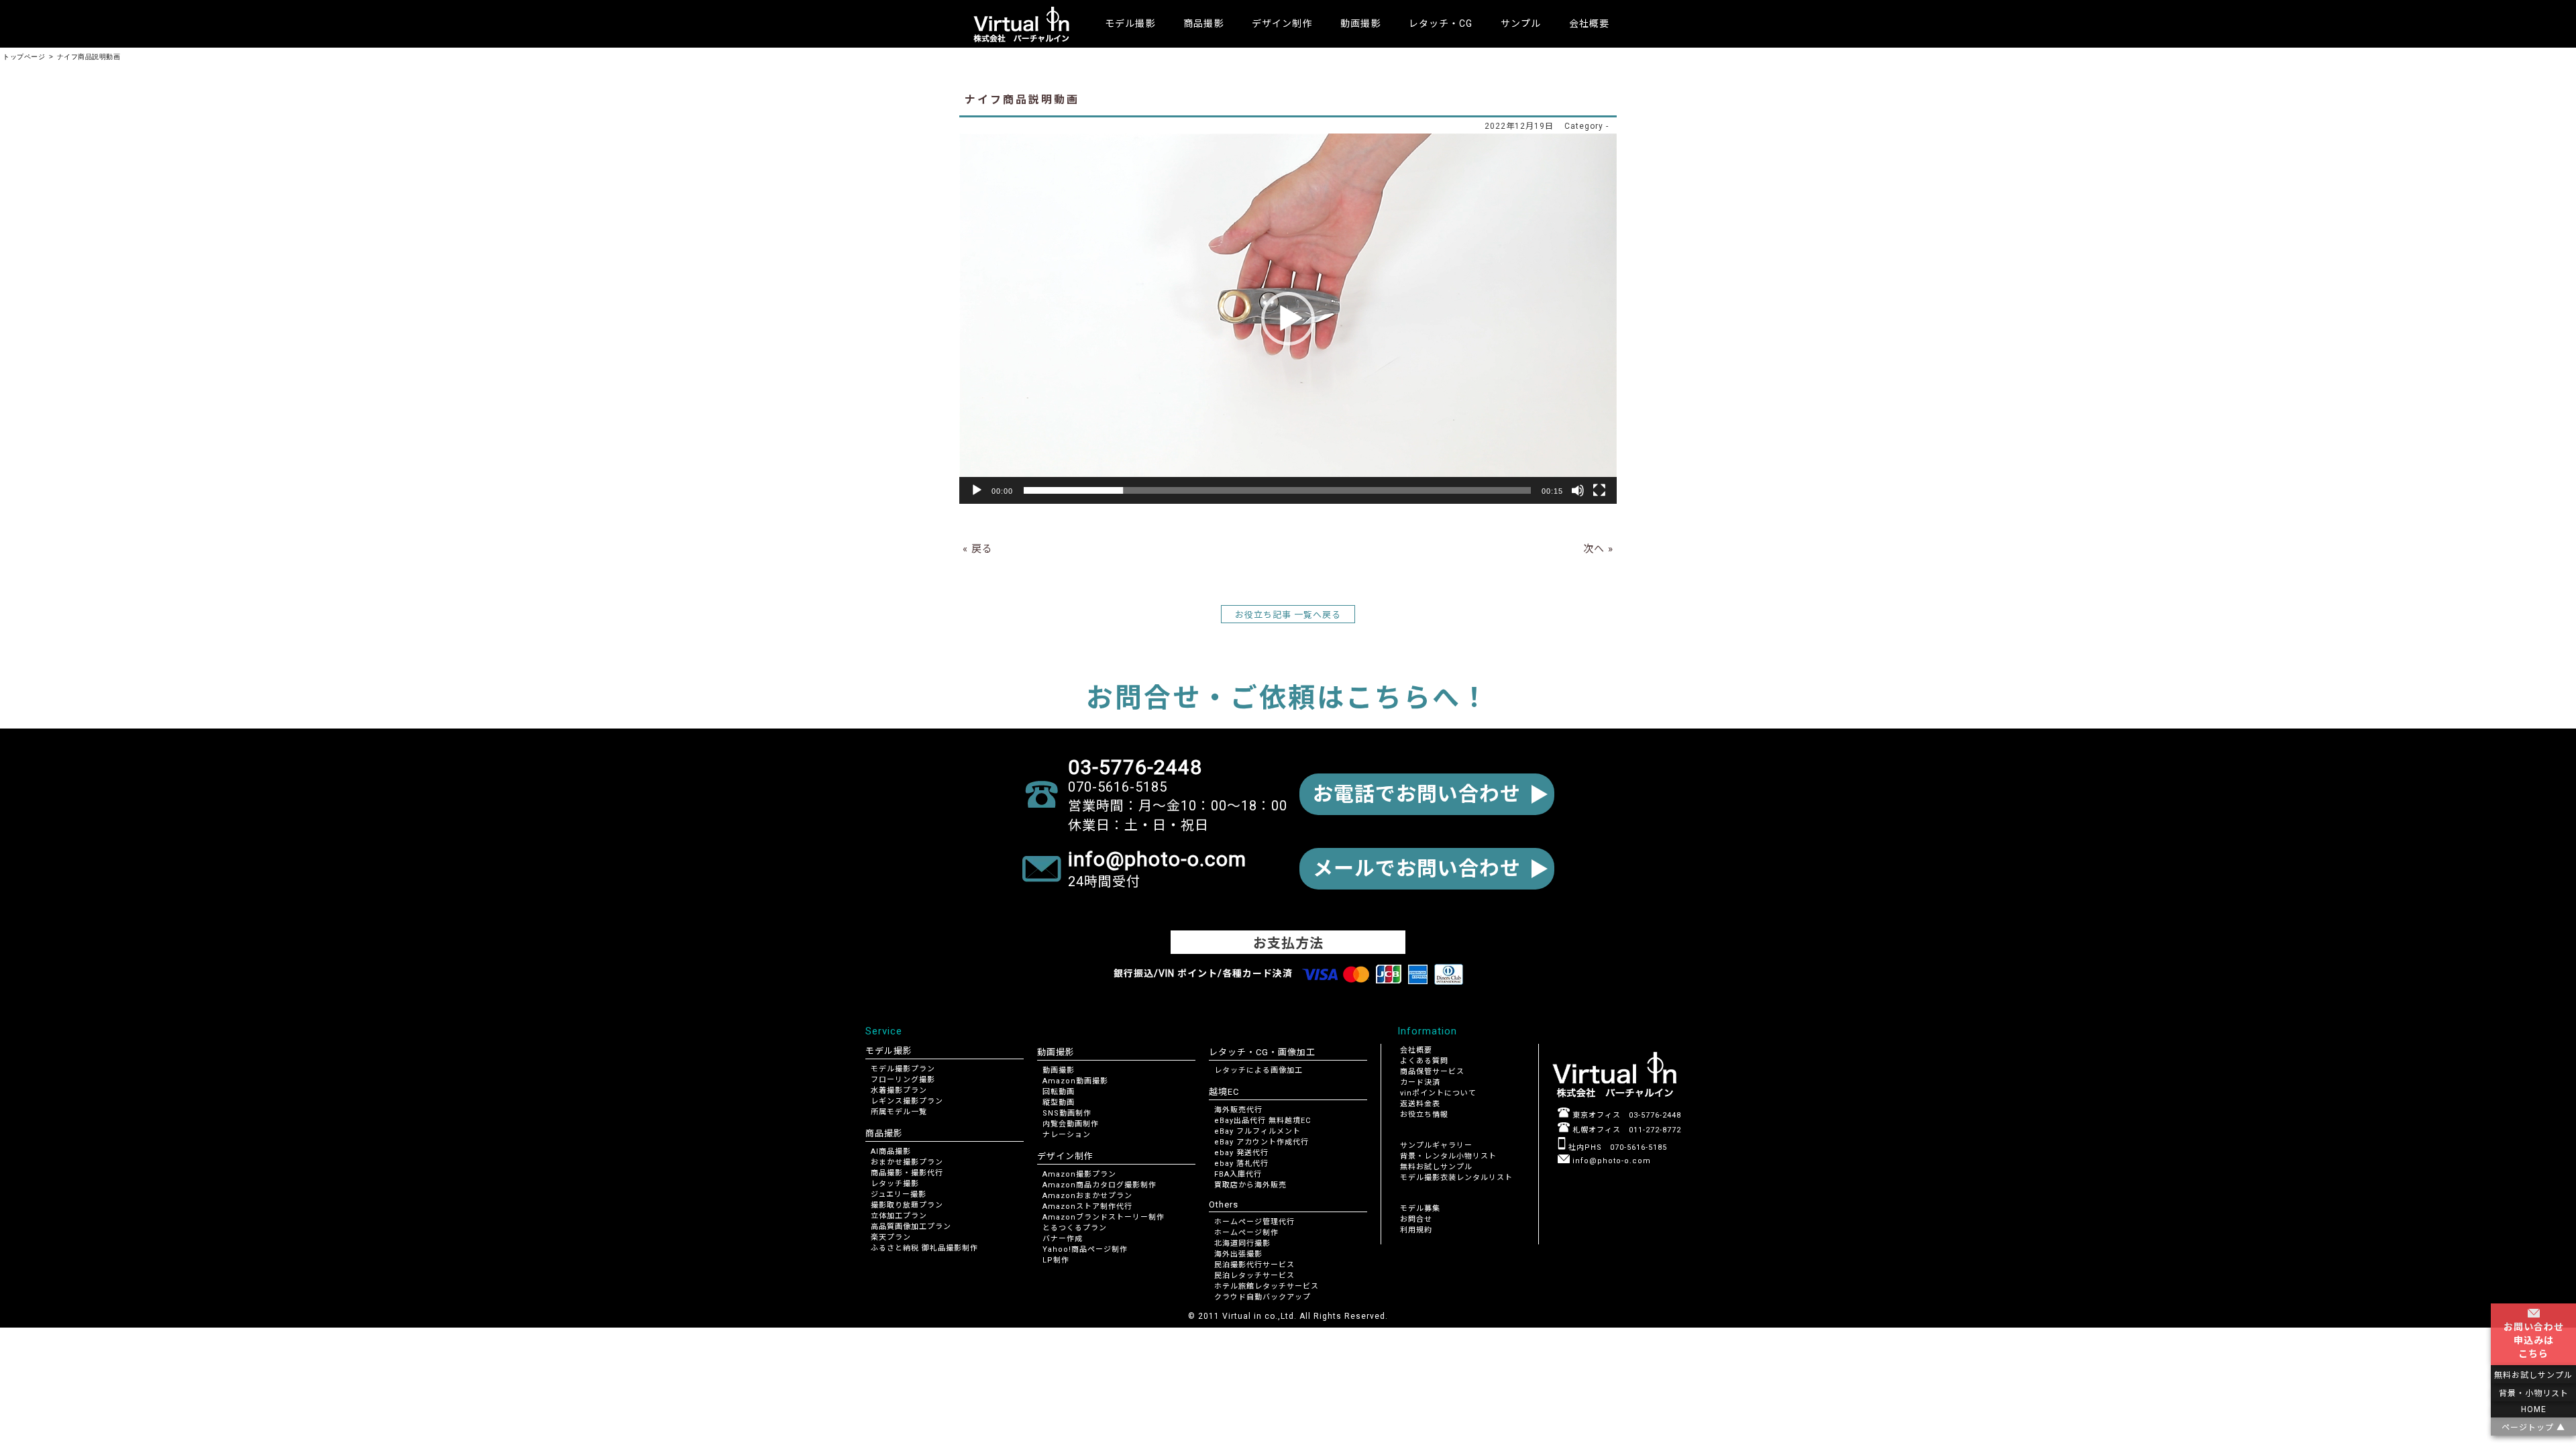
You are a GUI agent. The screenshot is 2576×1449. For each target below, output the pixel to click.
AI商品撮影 (891, 1151)
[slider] (1277, 490)
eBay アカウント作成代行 (1262, 1142)
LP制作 (1056, 1260)
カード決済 (1420, 1082)
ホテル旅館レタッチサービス (1267, 1286)
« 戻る (978, 549)
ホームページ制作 (1246, 1233)
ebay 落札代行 (1241, 1164)
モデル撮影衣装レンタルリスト (1456, 1178)
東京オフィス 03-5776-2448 (1625, 1115)
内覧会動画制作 (1071, 1124)
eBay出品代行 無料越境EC (1263, 1121)
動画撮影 (1059, 1070)
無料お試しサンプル (1436, 1167)
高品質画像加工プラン (911, 1227)
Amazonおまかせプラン (1087, 1196)
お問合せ (1416, 1219)
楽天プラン (891, 1237)
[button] (1288, 319)
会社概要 (1589, 23)
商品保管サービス (1432, 1072)
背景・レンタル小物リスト (1448, 1156)
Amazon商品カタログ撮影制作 (1099, 1185)
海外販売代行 (1238, 1110)
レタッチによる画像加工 (1258, 1070)
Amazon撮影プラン (1079, 1174)
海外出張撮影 (1238, 1254)
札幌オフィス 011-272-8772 (1625, 1130)
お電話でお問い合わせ (1417, 794)
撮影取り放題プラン (907, 1205)
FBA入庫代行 (1238, 1174)
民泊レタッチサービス (1254, 1276)
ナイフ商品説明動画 (1022, 100)
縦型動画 (1059, 1103)
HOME (2534, 1409)
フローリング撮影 (903, 1080)
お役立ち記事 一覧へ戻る (1288, 615)
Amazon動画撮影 (1075, 1081)
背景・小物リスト (2534, 1393)
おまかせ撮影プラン (907, 1162)
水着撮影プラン (899, 1090)
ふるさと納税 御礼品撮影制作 (924, 1248)
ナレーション (1067, 1135)
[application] (1288, 318)
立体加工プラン (899, 1216)
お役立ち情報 (1424, 1115)
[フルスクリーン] (1599, 490)
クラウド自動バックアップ (1263, 1297)
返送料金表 (1420, 1104)
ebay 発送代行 (1241, 1153)
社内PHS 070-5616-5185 (1616, 1147)
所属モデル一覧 (899, 1112)
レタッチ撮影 (895, 1184)
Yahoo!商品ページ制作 (1085, 1249)
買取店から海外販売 (1250, 1185)
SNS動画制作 (1067, 1113)
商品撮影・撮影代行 (907, 1173)
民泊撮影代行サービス (1254, 1265)
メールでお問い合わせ (1417, 868)
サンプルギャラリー (1436, 1145)
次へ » (1598, 549)
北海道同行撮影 (1242, 1243)
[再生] (977, 490)
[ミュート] (1578, 490)
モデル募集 (1420, 1209)
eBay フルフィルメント (1257, 1131)
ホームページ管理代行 (1254, 1222)
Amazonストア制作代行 (1087, 1206)
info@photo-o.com (1610, 1161)
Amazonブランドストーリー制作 (1104, 1217)
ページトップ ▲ (2533, 1428)
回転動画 (1059, 1092)
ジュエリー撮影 (899, 1194)
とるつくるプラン (1075, 1228)
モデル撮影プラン (903, 1069)
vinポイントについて (1438, 1093)
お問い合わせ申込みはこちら (2534, 1340)
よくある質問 (1424, 1061)
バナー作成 (1063, 1239)
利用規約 (1416, 1230)
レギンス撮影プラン (907, 1101)
